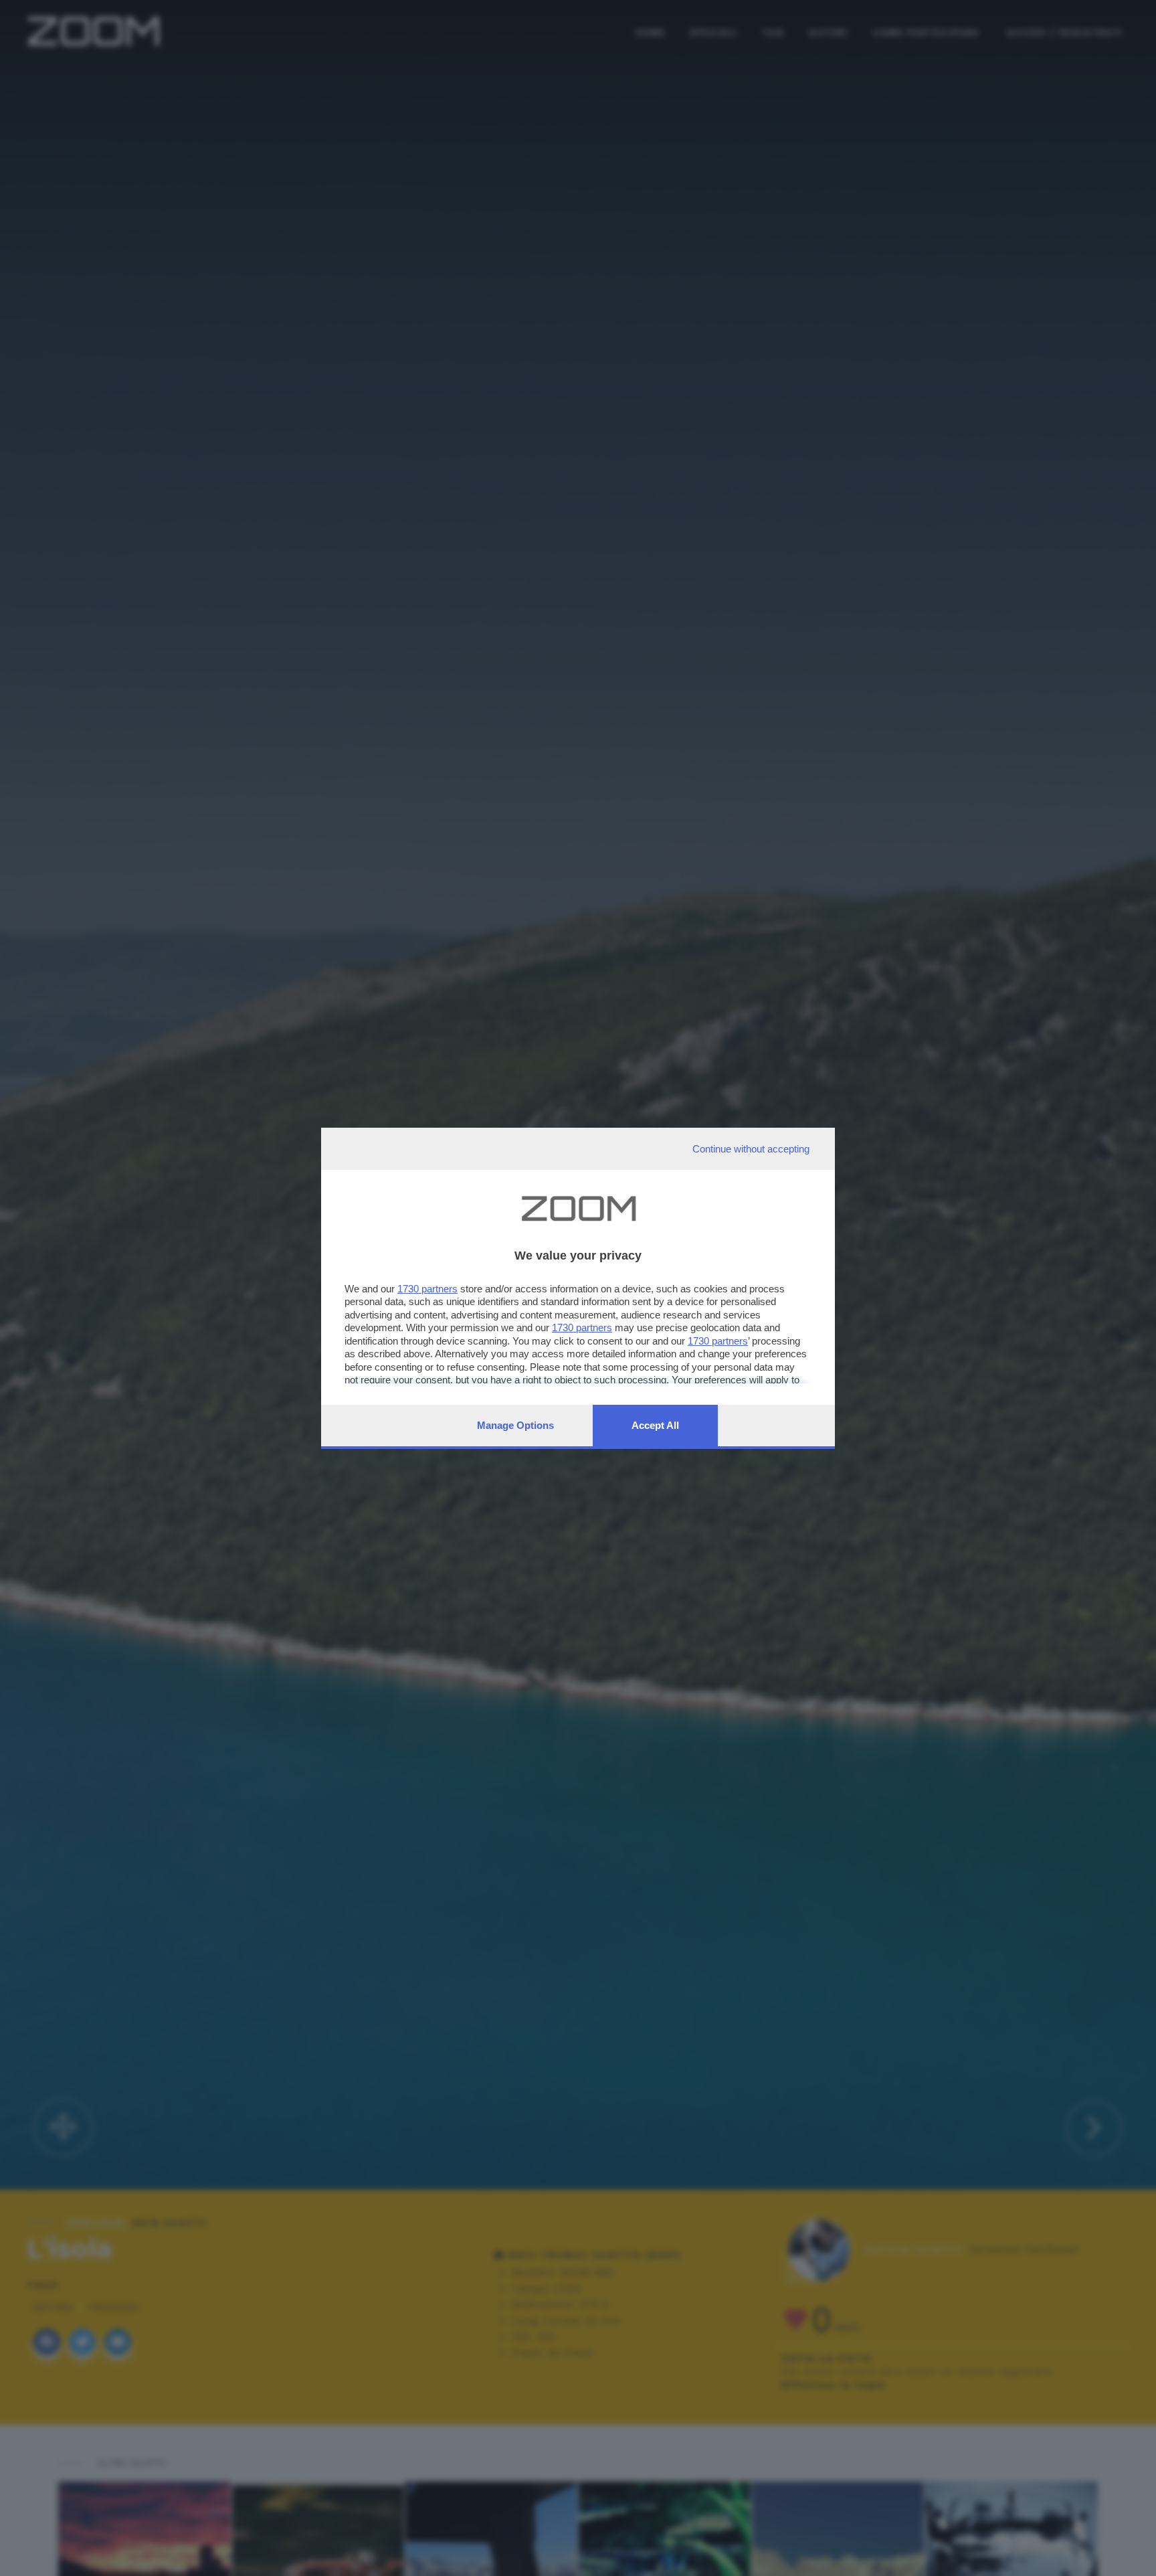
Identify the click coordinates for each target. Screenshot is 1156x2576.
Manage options (515, 1425)
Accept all (655, 1425)
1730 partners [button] (427, 1289)
